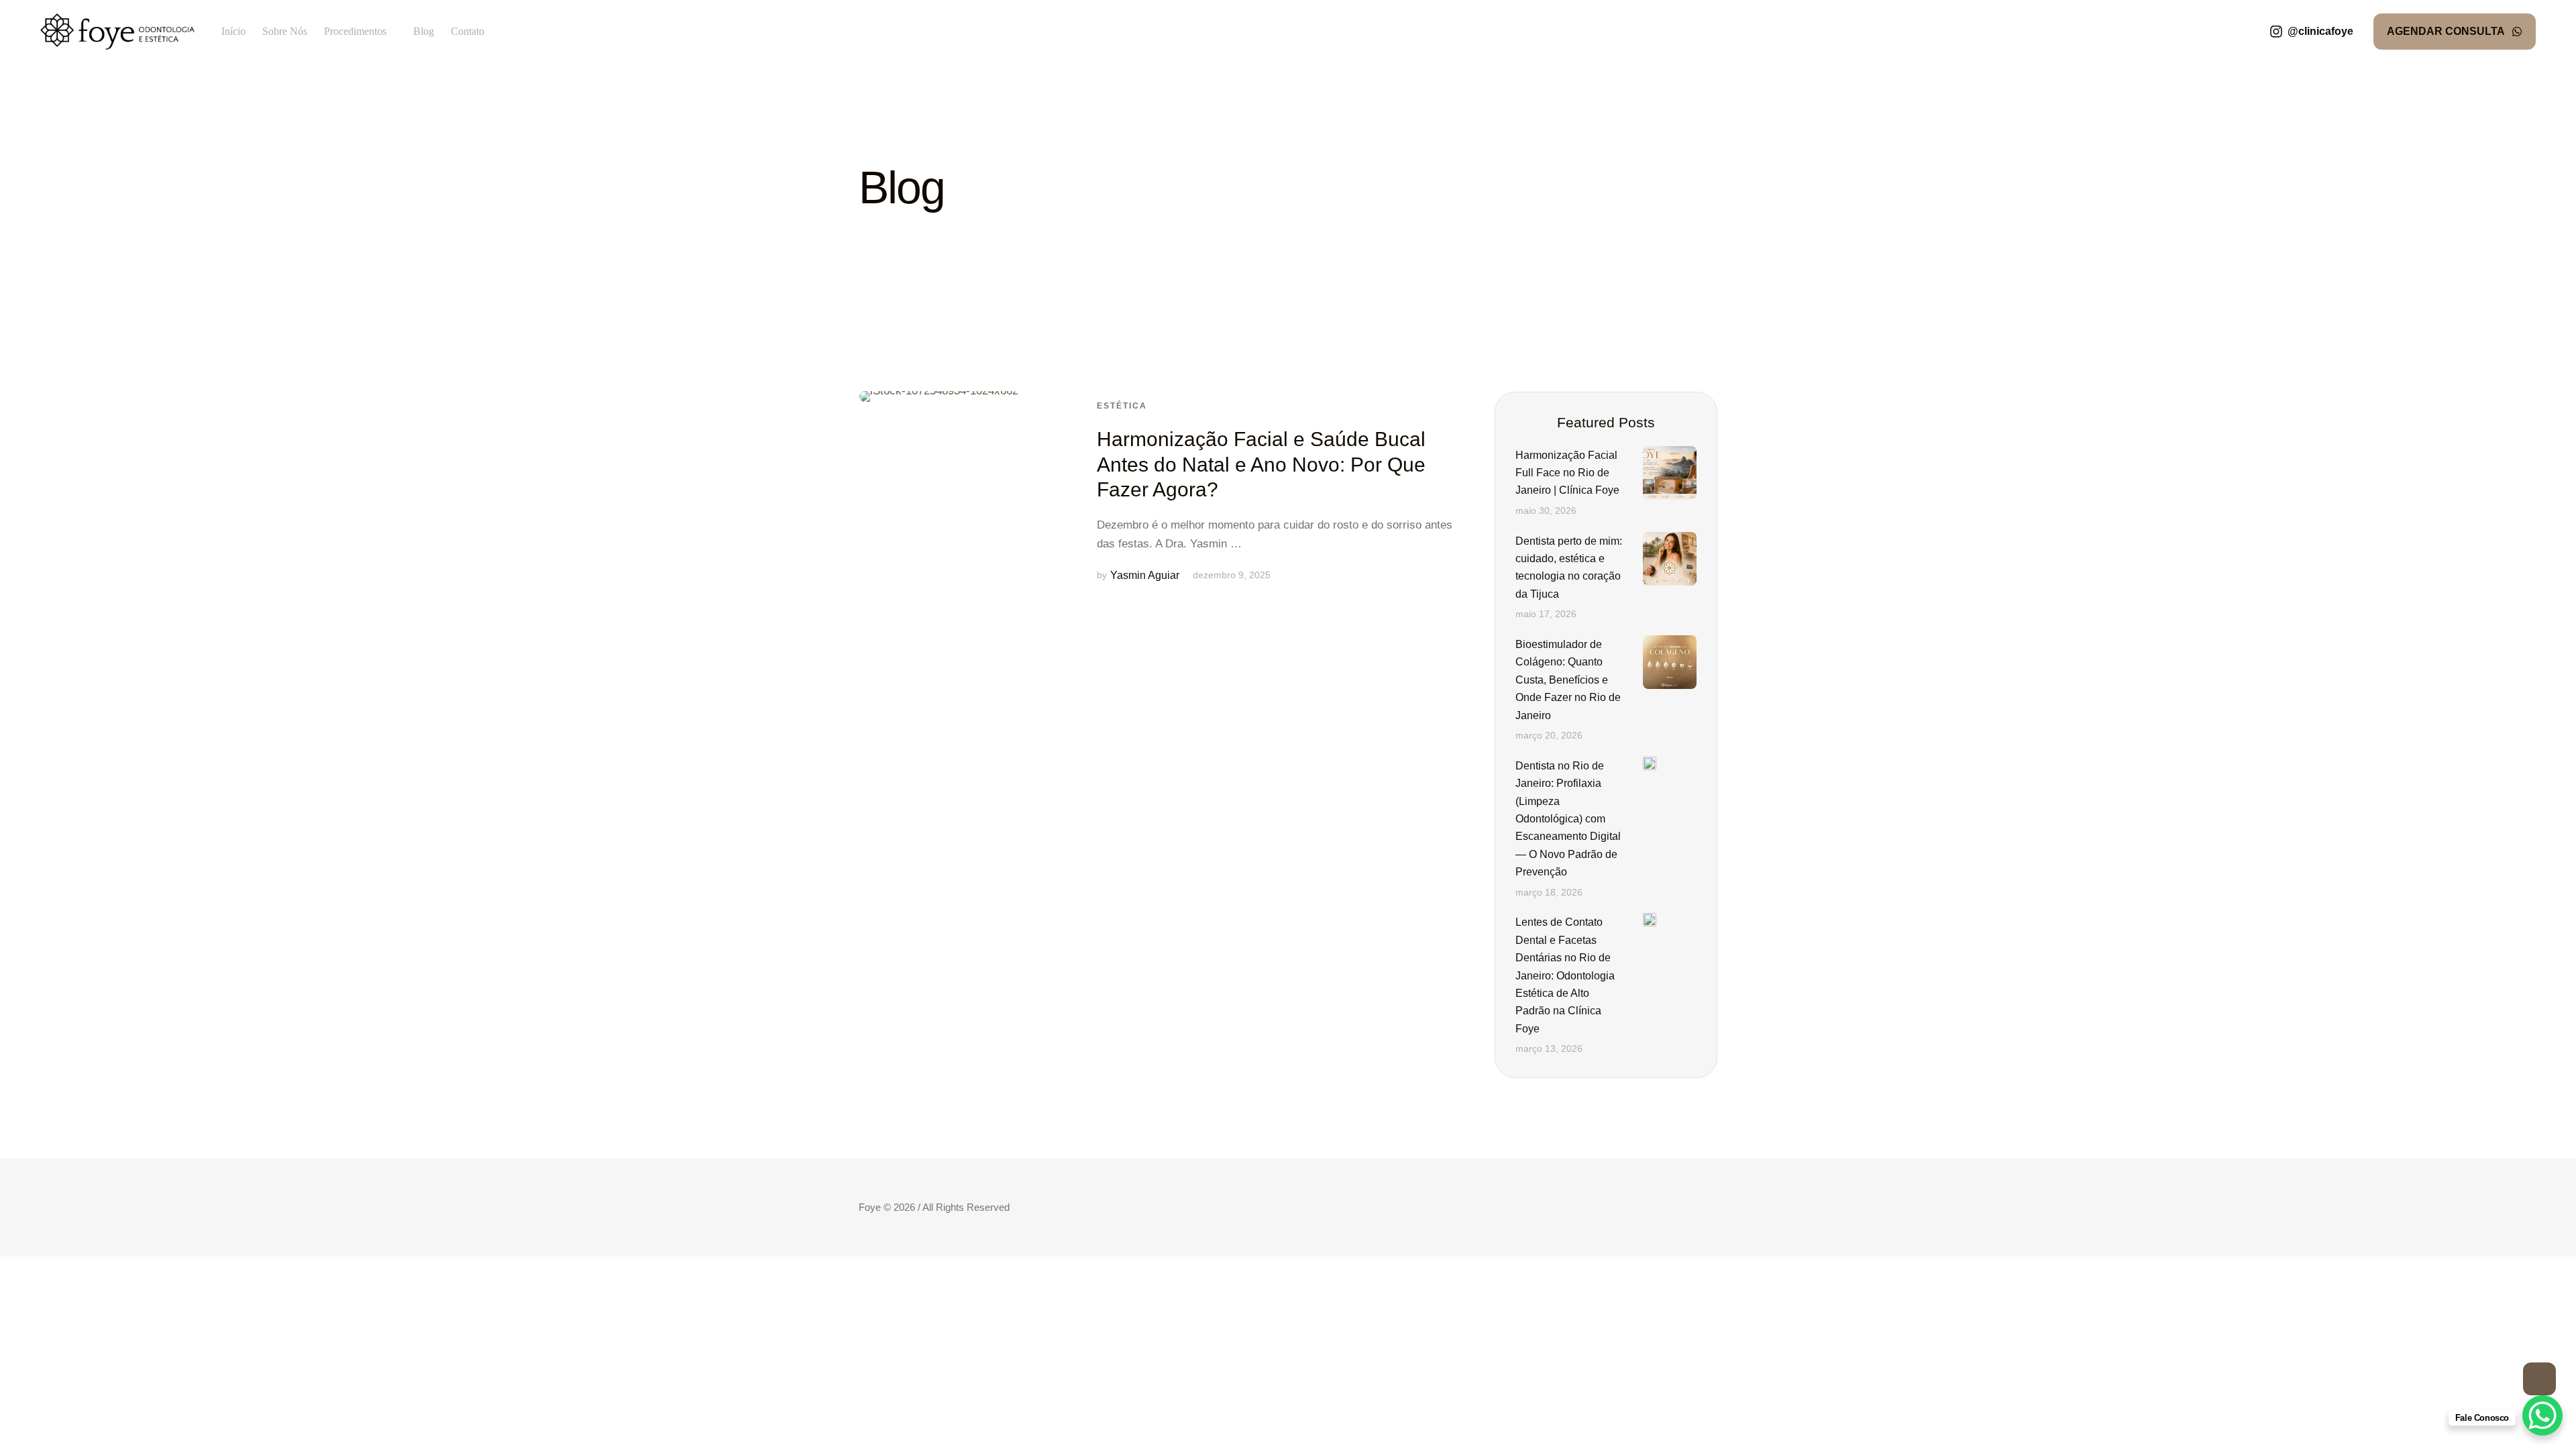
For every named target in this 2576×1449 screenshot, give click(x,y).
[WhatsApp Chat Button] (2542, 1415)
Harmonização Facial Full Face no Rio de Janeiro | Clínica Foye (1567, 473)
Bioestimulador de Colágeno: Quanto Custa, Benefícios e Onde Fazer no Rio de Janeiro (1568, 680)
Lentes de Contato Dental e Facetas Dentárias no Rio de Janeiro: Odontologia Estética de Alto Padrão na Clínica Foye (1565, 975)
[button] (2311, 32)
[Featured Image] (939, 492)
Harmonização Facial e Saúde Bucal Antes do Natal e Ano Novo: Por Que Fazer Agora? (1261, 464)
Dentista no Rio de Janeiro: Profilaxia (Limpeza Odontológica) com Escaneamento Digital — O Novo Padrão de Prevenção (1568, 819)
